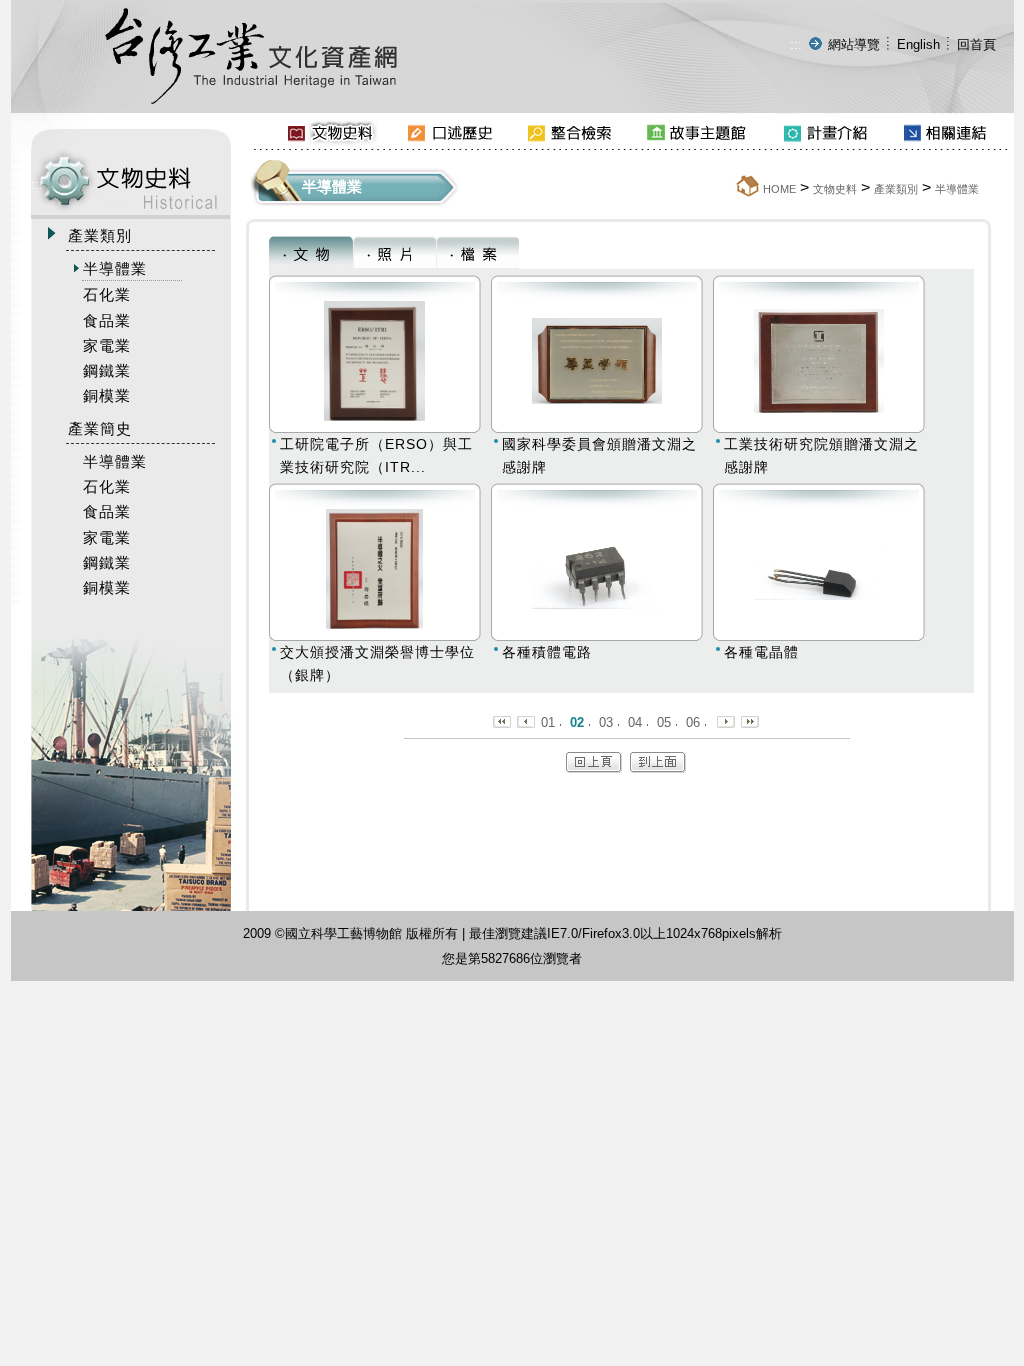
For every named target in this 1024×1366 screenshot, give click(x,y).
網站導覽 (854, 44)
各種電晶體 (761, 652)
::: (796, 44)
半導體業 (957, 189)
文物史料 (835, 189)
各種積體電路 (547, 652)
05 (664, 722)
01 (548, 722)
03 (606, 722)
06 (693, 722)
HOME (779, 189)
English (918, 44)
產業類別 (896, 189)
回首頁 (976, 44)
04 (635, 722)
